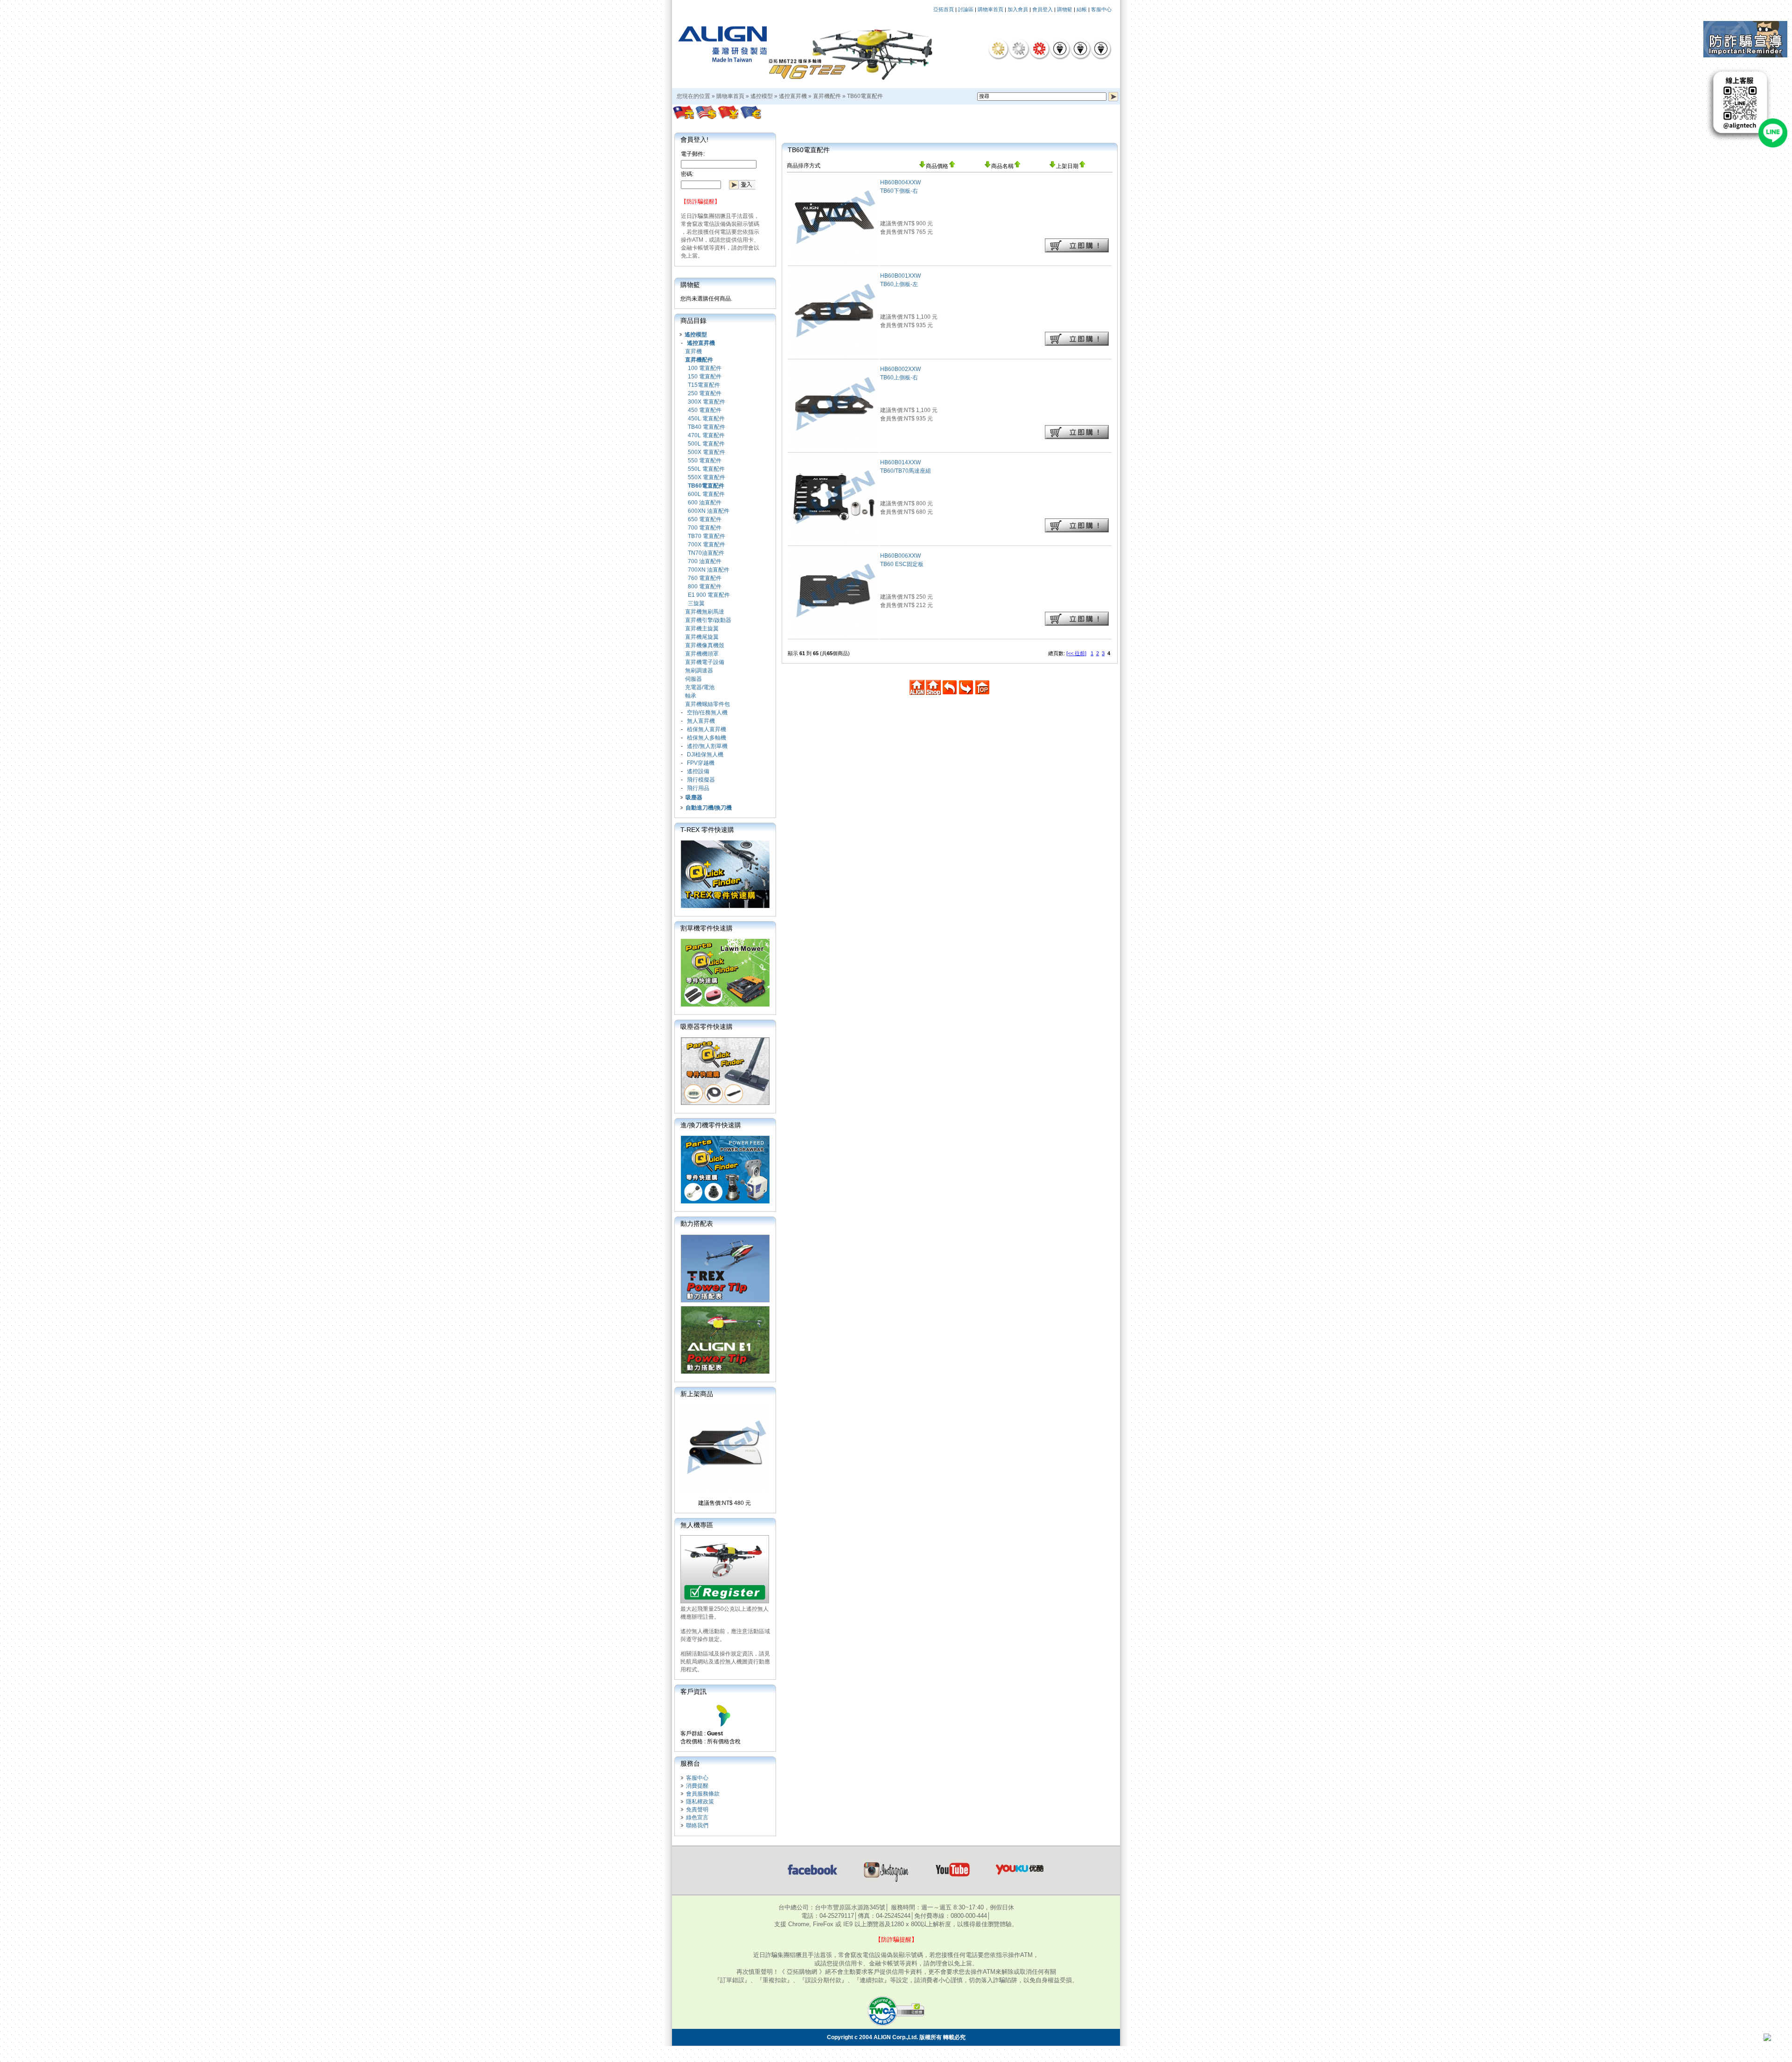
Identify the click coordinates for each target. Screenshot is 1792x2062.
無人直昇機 (701, 721)
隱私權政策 (700, 1802)
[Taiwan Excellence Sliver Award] (1019, 49)
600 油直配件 (705, 503)
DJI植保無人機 (705, 755)
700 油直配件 (705, 561)
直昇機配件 (827, 96)
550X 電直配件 (707, 477)
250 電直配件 (705, 393)
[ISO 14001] (1080, 49)
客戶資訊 (693, 1692)
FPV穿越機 (701, 763)
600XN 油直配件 (709, 511)
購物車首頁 (990, 9)
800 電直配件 (705, 587)
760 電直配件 (705, 578)
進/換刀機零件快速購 (711, 1125)
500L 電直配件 (706, 444)
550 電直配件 (705, 461)
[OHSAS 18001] (1101, 49)
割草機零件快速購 (707, 928)
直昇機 (693, 351)
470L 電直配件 (706, 435)
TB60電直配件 (865, 96)
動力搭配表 (697, 1223)
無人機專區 (697, 1525)
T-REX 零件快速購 (707, 830)
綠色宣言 (697, 1817)
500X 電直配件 (707, 452)
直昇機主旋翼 (702, 629)
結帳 (1082, 9)
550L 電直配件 (706, 469)
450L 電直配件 (706, 419)
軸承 (691, 696)
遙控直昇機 (793, 96)
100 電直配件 (705, 368)
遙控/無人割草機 (707, 746)
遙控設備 (698, 771)
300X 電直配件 (707, 402)
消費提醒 (697, 1786)
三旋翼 (696, 603)
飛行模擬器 (701, 780)
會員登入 (1043, 9)
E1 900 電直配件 (709, 595)
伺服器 (693, 679)
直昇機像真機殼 (705, 645)
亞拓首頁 (944, 9)
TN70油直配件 (706, 553)
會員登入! (694, 140)
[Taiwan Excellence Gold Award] (998, 49)
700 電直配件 (705, 528)
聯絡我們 (697, 1825)
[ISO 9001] (1060, 49)
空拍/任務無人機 (707, 713)
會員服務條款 (703, 1794)
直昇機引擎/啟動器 (708, 620)
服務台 (690, 1763)
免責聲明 (697, 1810)
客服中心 (1101, 9)
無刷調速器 (699, 671)
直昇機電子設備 (705, 662)
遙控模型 (762, 96)
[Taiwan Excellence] (1039, 49)
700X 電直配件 (707, 545)
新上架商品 (697, 1394)
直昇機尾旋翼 (702, 637)
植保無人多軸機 (707, 738)
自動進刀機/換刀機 (709, 808)
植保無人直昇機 (707, 729)
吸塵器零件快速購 (707, 1027)
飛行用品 (698, 788)
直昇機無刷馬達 (705, 612)
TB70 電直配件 (707, 536)
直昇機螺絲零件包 (707, 704)
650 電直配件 (705, 519)
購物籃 (1065, 9)
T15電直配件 (704, 385)
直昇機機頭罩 (702, 654)
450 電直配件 (705, 410)
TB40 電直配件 (707, 427)
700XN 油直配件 (709, 570)
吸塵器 (694, 797)
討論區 (966, 9)
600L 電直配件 (706, 494)
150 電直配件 (705, 377)
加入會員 (1018, 9)
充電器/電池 (700, 687)
